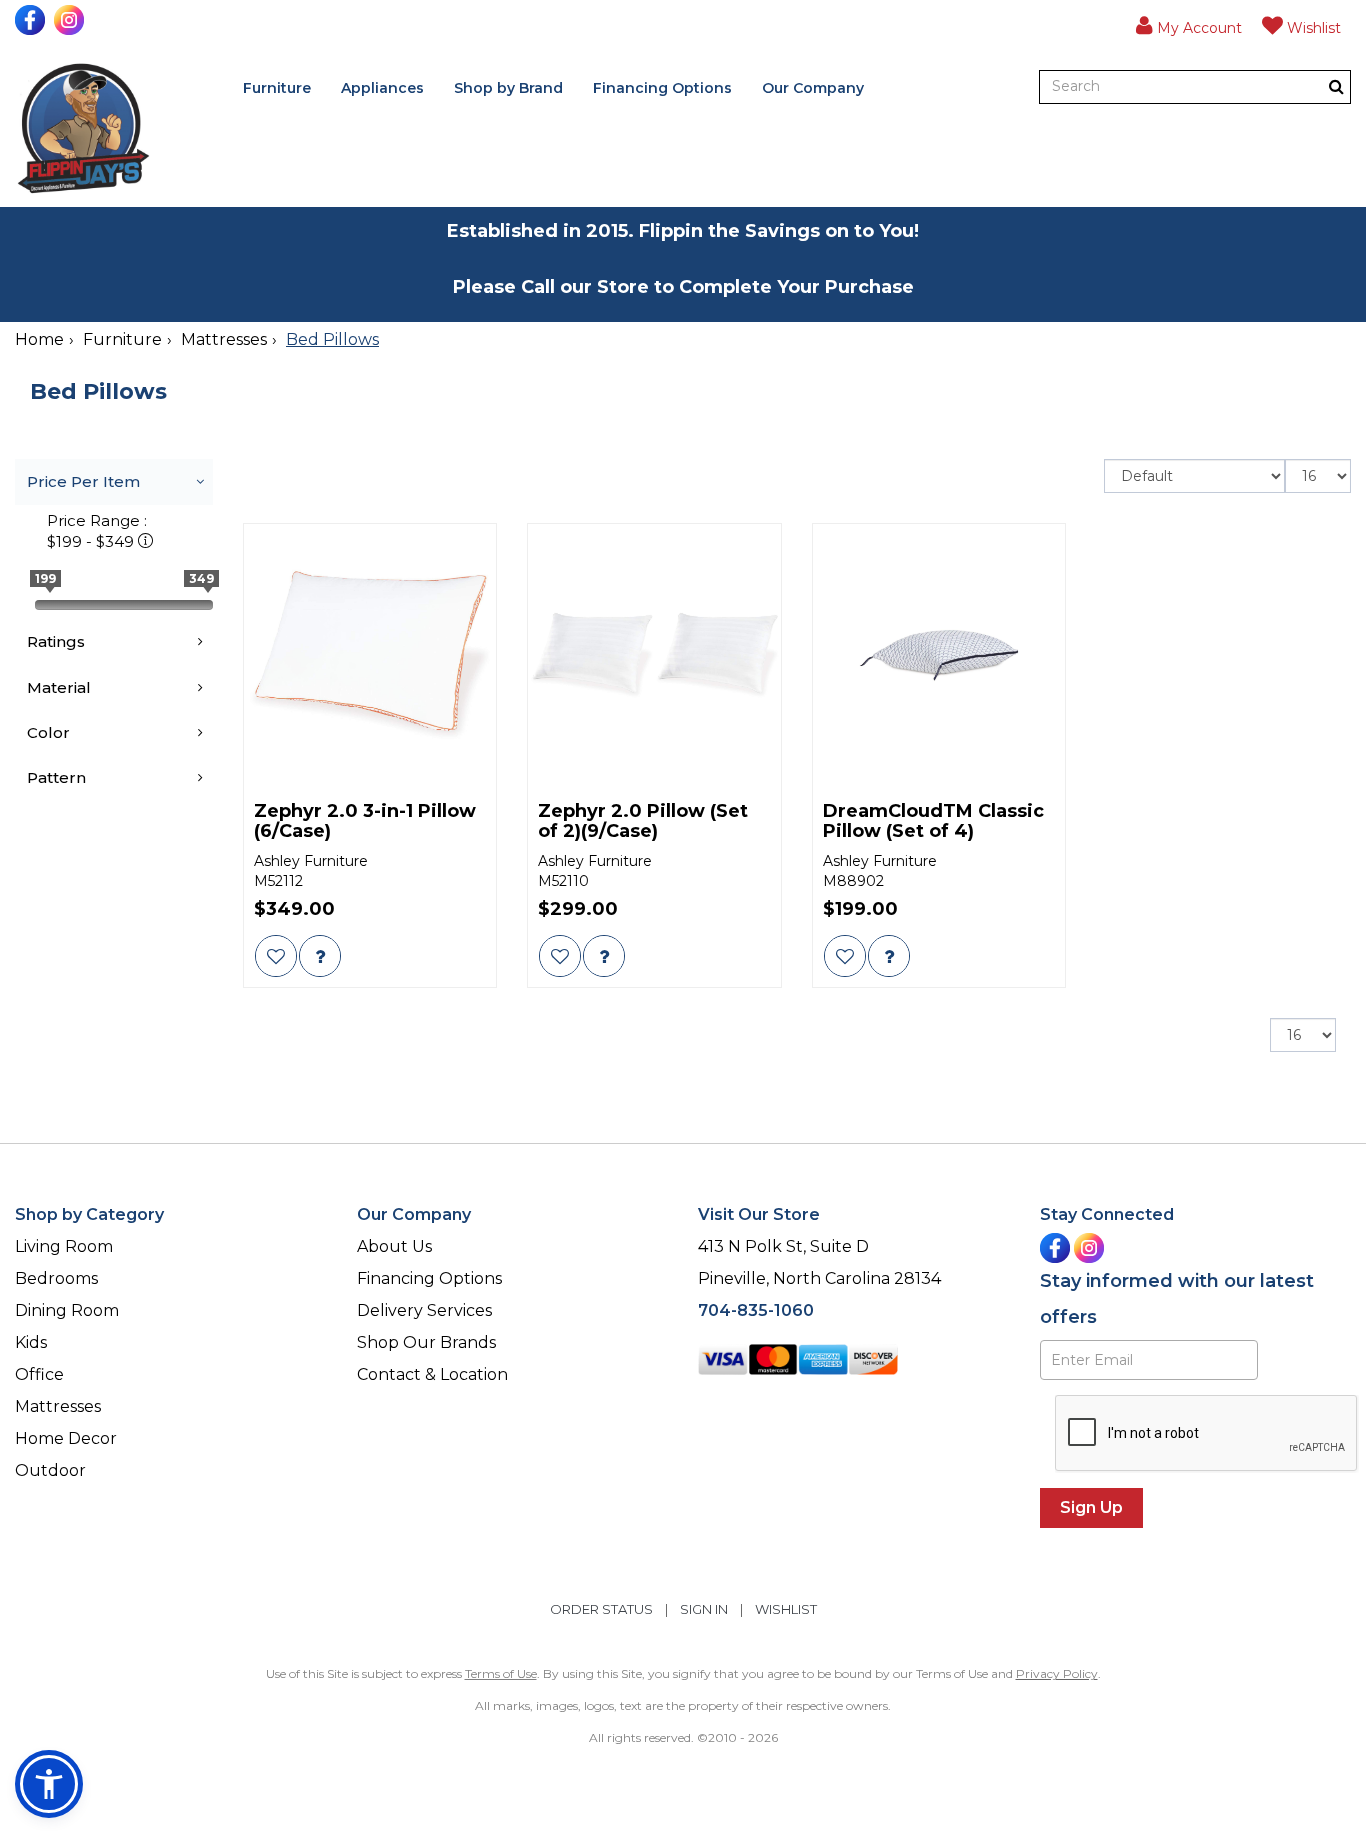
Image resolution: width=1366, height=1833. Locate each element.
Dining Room (67, 1310)
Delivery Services (424, 1310)
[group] (320, 956)
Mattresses (224, 339)
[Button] (1336, 86)
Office (39, 1374)
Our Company (813, 88)
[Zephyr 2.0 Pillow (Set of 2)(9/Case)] (654, 655)
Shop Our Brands (426, 1342)
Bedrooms (56, 1278)
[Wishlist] (276, 956)
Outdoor (50, 1470)
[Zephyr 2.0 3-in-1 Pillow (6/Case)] (370, 655)
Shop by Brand (508, 88)
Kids (31, 1342)
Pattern (56, 777)
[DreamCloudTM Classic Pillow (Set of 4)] (939, 655)
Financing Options (662, 88)
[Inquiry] (320, 956)
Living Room (64, 1246)
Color (48, 732)
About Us (394, 1246)
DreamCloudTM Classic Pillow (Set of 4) (933, 822)
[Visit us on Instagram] (71, 20)
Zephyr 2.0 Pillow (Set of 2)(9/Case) (643, 822)
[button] (1189, 25)
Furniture (277, 88)
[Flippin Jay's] (83, 128)
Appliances (382, 88)
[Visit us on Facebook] (32, 20)
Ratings (56, 641)
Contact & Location (432, 1374)
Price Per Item (83, 481)
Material (59, 687)
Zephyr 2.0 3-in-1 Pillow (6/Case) (365, 822)
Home (39, 339)
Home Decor (66, 1438)
